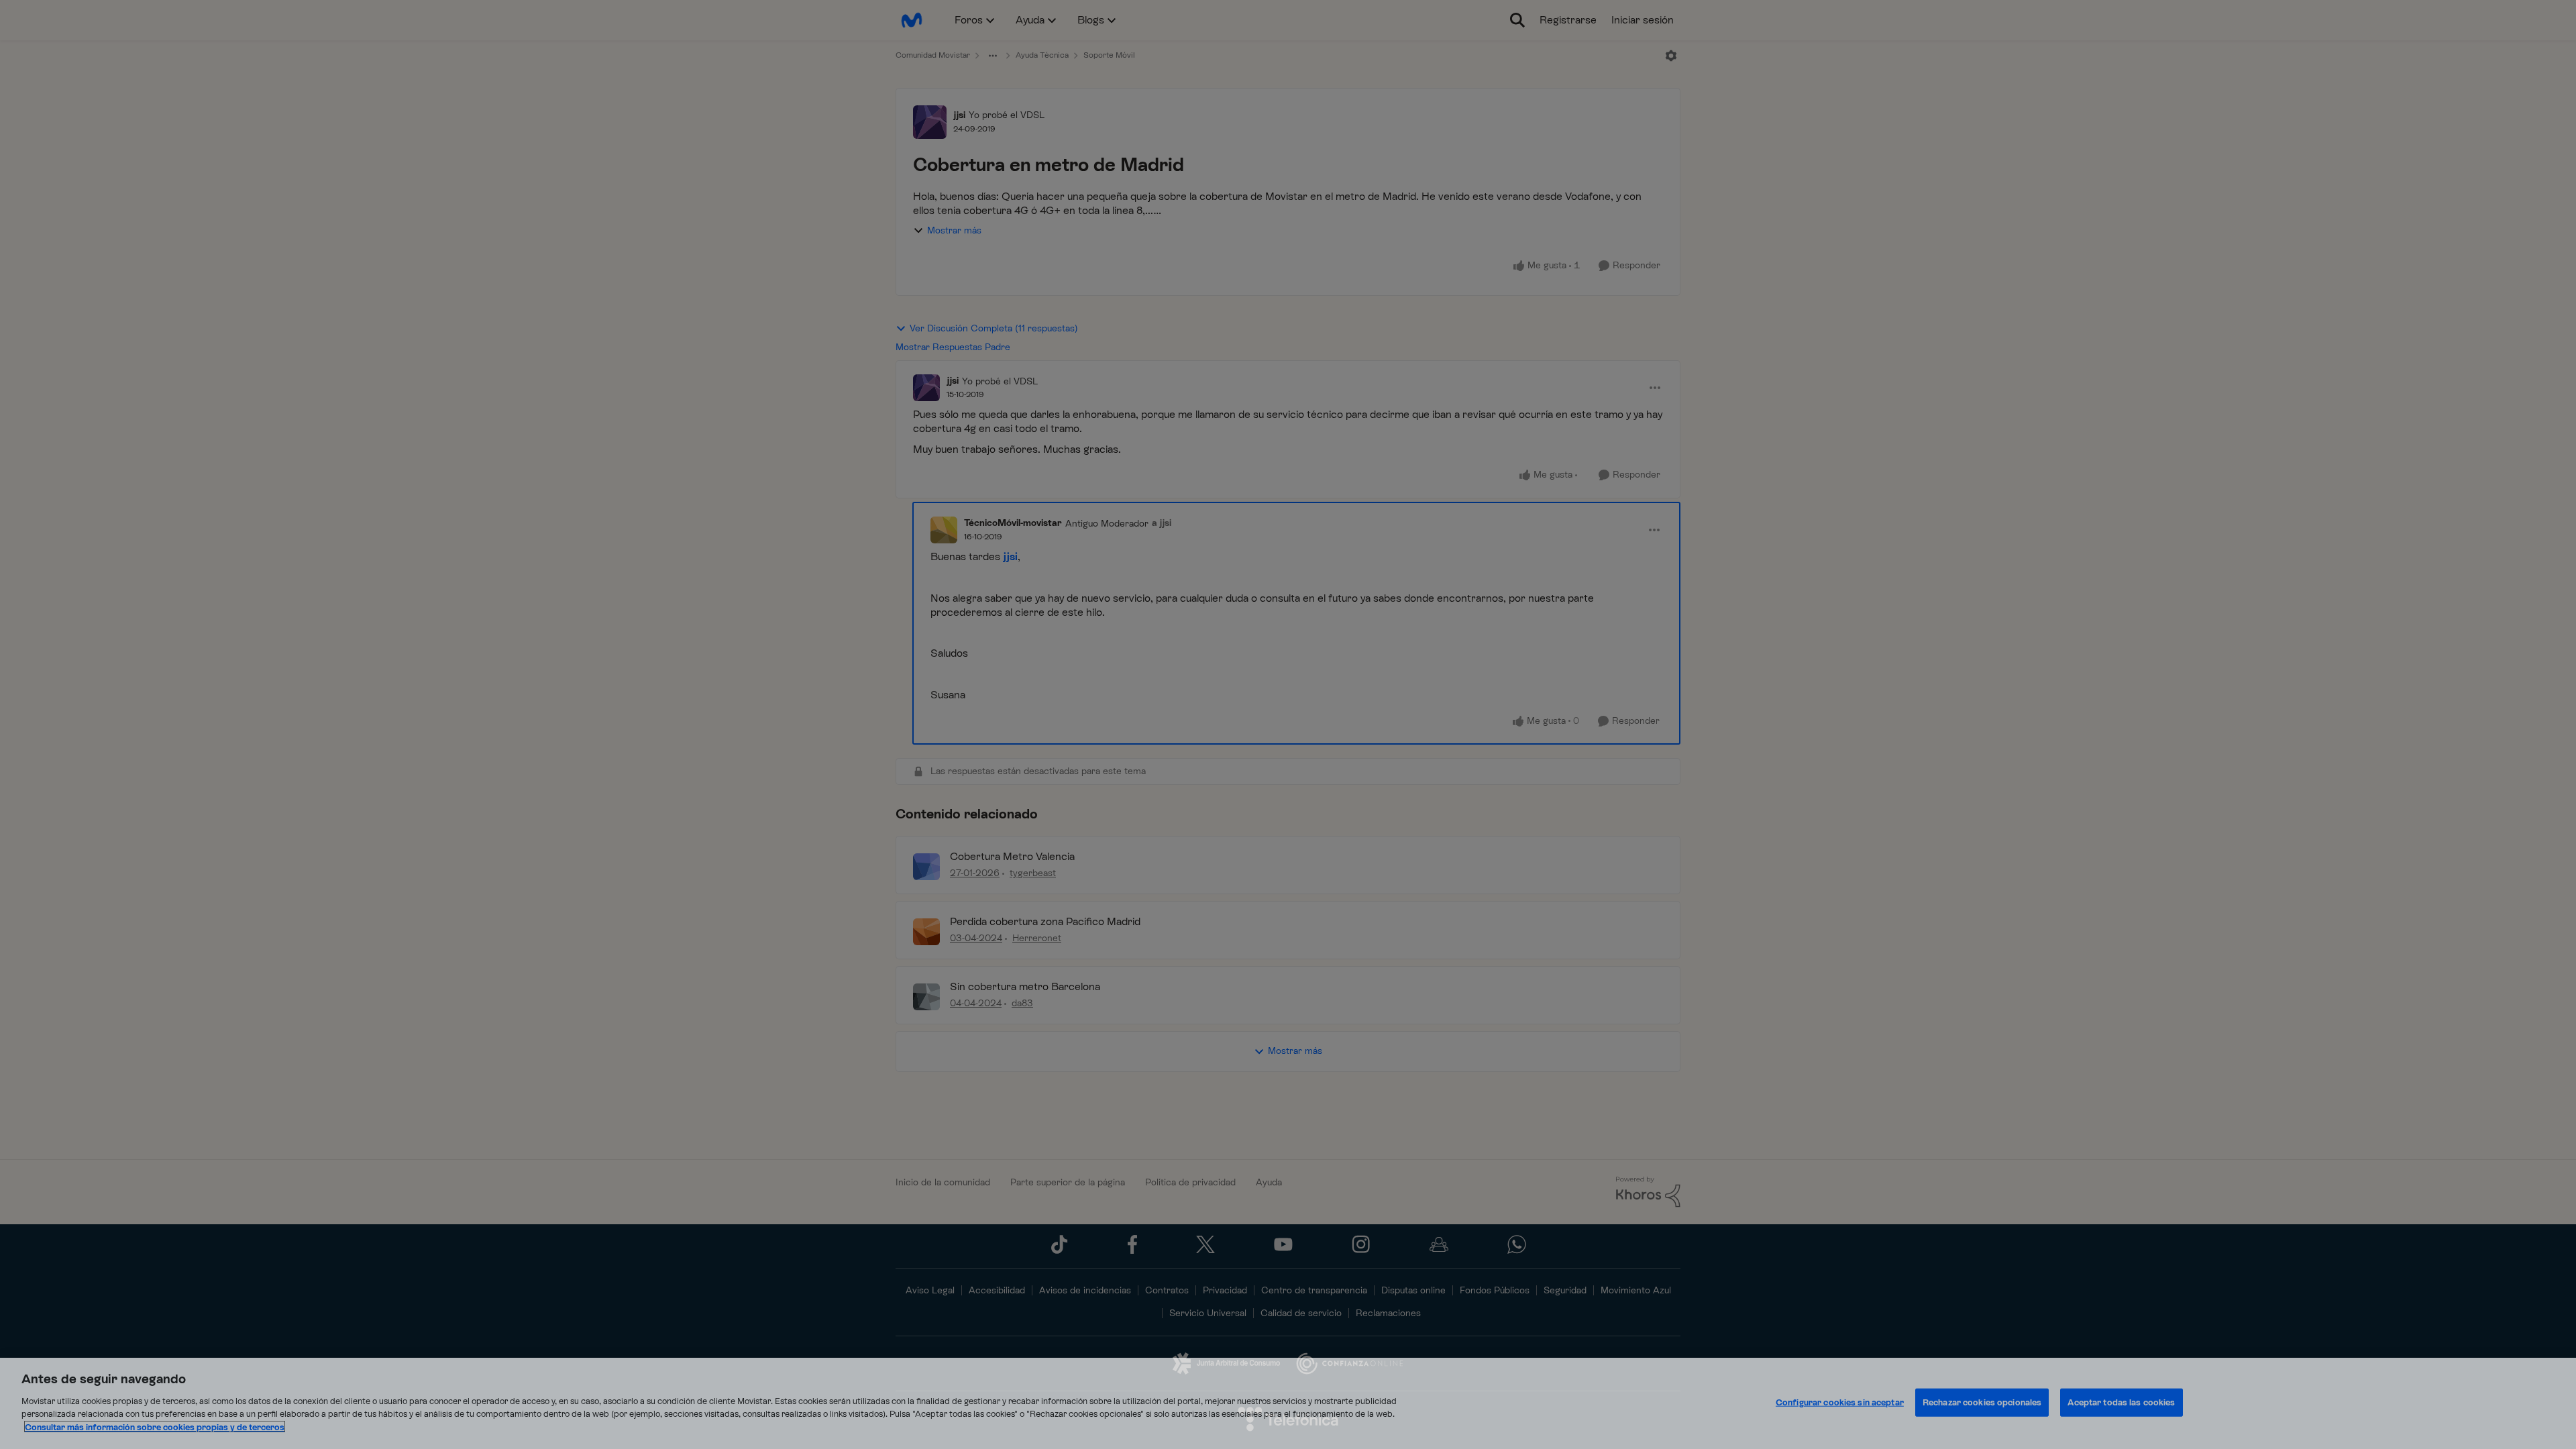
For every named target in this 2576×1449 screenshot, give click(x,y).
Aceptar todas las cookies (2121, 1402)
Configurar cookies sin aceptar (1840, 1402)
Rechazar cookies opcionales (1982, 1402)
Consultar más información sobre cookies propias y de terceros (155, 1427)
